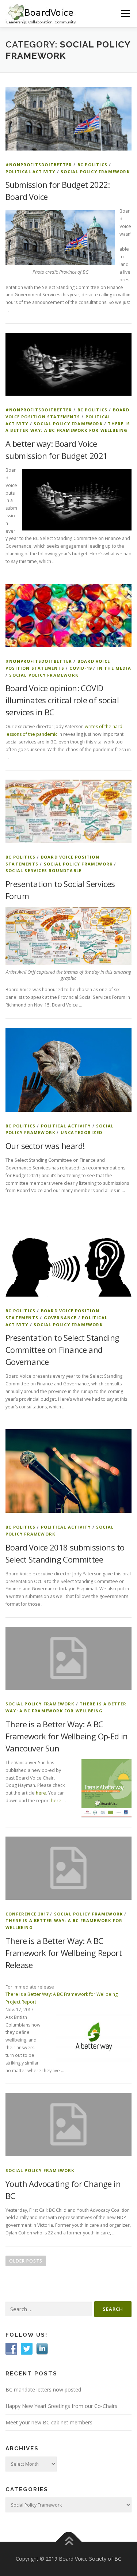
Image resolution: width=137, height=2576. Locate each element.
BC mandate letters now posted (43, 2389)
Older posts (26, 2261)
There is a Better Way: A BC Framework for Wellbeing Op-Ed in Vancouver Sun (67, 1736)
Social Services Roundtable (43, 870)
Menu (125, 14)
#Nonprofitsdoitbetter (39, 165)
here (41, 1793)
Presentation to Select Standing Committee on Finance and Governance (62, 1350)
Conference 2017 (27, 1914)
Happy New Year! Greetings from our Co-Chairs (61, 2406)
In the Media (114, 668)
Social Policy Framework (95, 172)
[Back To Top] (68, 2542)
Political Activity (31, 172)
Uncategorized (82, 1132)
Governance (60, 1318)
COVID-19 (81, 668)
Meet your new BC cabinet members (49, 2422)
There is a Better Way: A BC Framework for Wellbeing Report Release (64, 1953)
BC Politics (92, 165)
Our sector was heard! (45, 1146)
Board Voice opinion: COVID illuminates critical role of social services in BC (62, 700)
